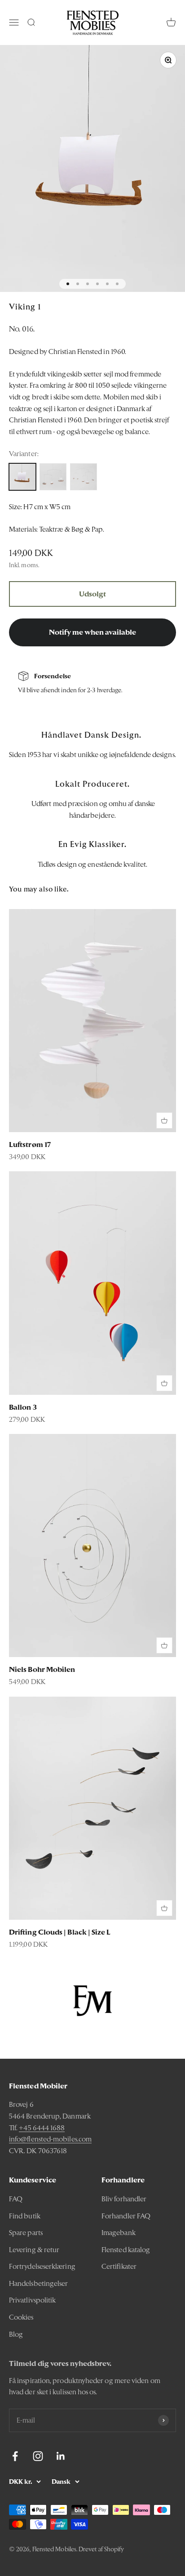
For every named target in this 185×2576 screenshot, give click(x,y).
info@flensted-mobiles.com (50, 2139)
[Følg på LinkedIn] (61, 2456)
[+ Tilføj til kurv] (164, 1120)
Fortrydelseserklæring (42, 2266)
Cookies (21, 2317)
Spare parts (26, 2233)
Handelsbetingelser (38, 2283)
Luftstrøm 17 (30, 1145)
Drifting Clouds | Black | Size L (60, 1932)
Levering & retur (34, 2250)
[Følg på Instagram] (38, 2456)
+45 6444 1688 (42, 2128)
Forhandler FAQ (126, 2216)
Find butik (25, 2216)
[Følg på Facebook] (15, 2456)
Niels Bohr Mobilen (42, 1669)
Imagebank (119, 2233)
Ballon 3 (23, 1407)
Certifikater (119, 2266)
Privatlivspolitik (32, 2300)
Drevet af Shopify (101, 2549)
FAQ (16, 2199)
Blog (16, 2334)
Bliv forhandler (124, 2199)
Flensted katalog (126, 2250)
